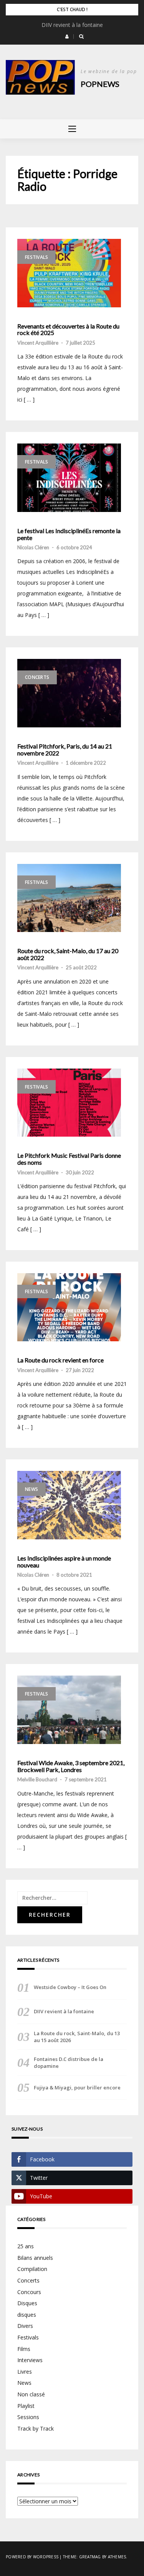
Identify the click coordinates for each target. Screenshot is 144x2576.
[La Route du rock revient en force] (69, 1307)
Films (24, 2349)
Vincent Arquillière (38, 343)
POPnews (100, 84)
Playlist (26, 2406)
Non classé (31, 2394)
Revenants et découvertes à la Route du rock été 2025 (68, 329)
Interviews (30, 2360)
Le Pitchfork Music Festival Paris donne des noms (69, 1159)
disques (27, 2315)
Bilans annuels (35, 2258)
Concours (29, 2292)
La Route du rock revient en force (60, 1360)
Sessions (28, 2417)
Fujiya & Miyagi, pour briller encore (77, 2087)
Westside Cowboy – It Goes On (70, 1987)
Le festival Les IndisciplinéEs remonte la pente (69, 534)
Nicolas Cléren (33, 547)
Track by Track (36, 2428)
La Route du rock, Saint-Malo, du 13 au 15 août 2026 (77, 2037)
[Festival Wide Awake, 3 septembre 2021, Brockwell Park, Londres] (69, 1710)
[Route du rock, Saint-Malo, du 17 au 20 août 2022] (69, 898)
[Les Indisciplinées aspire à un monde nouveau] (69, 1505)
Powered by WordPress (32, 2557)
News (31, 1489)
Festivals (36, 257)
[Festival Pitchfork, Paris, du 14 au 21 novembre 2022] (69, 693)
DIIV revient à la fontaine (72, 25)
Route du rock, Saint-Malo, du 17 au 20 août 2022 (68, 954)
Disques (27, 2303)
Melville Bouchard (37, 1779)
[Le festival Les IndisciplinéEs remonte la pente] (69, 478)
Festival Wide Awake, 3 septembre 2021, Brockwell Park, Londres (71, 1766)
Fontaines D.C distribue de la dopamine (69, 2062)
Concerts (37, 677)
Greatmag (90, 2557)
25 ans (26, 2246)
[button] (67, 37)
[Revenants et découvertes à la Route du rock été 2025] (69, 273)
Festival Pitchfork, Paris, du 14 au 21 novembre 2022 (65, 749)
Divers (25, 2326)
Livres (25, 2372)
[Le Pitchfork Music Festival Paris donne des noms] (69, 1103)
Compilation (32, 2269)
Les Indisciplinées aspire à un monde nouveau (64, 1561)
